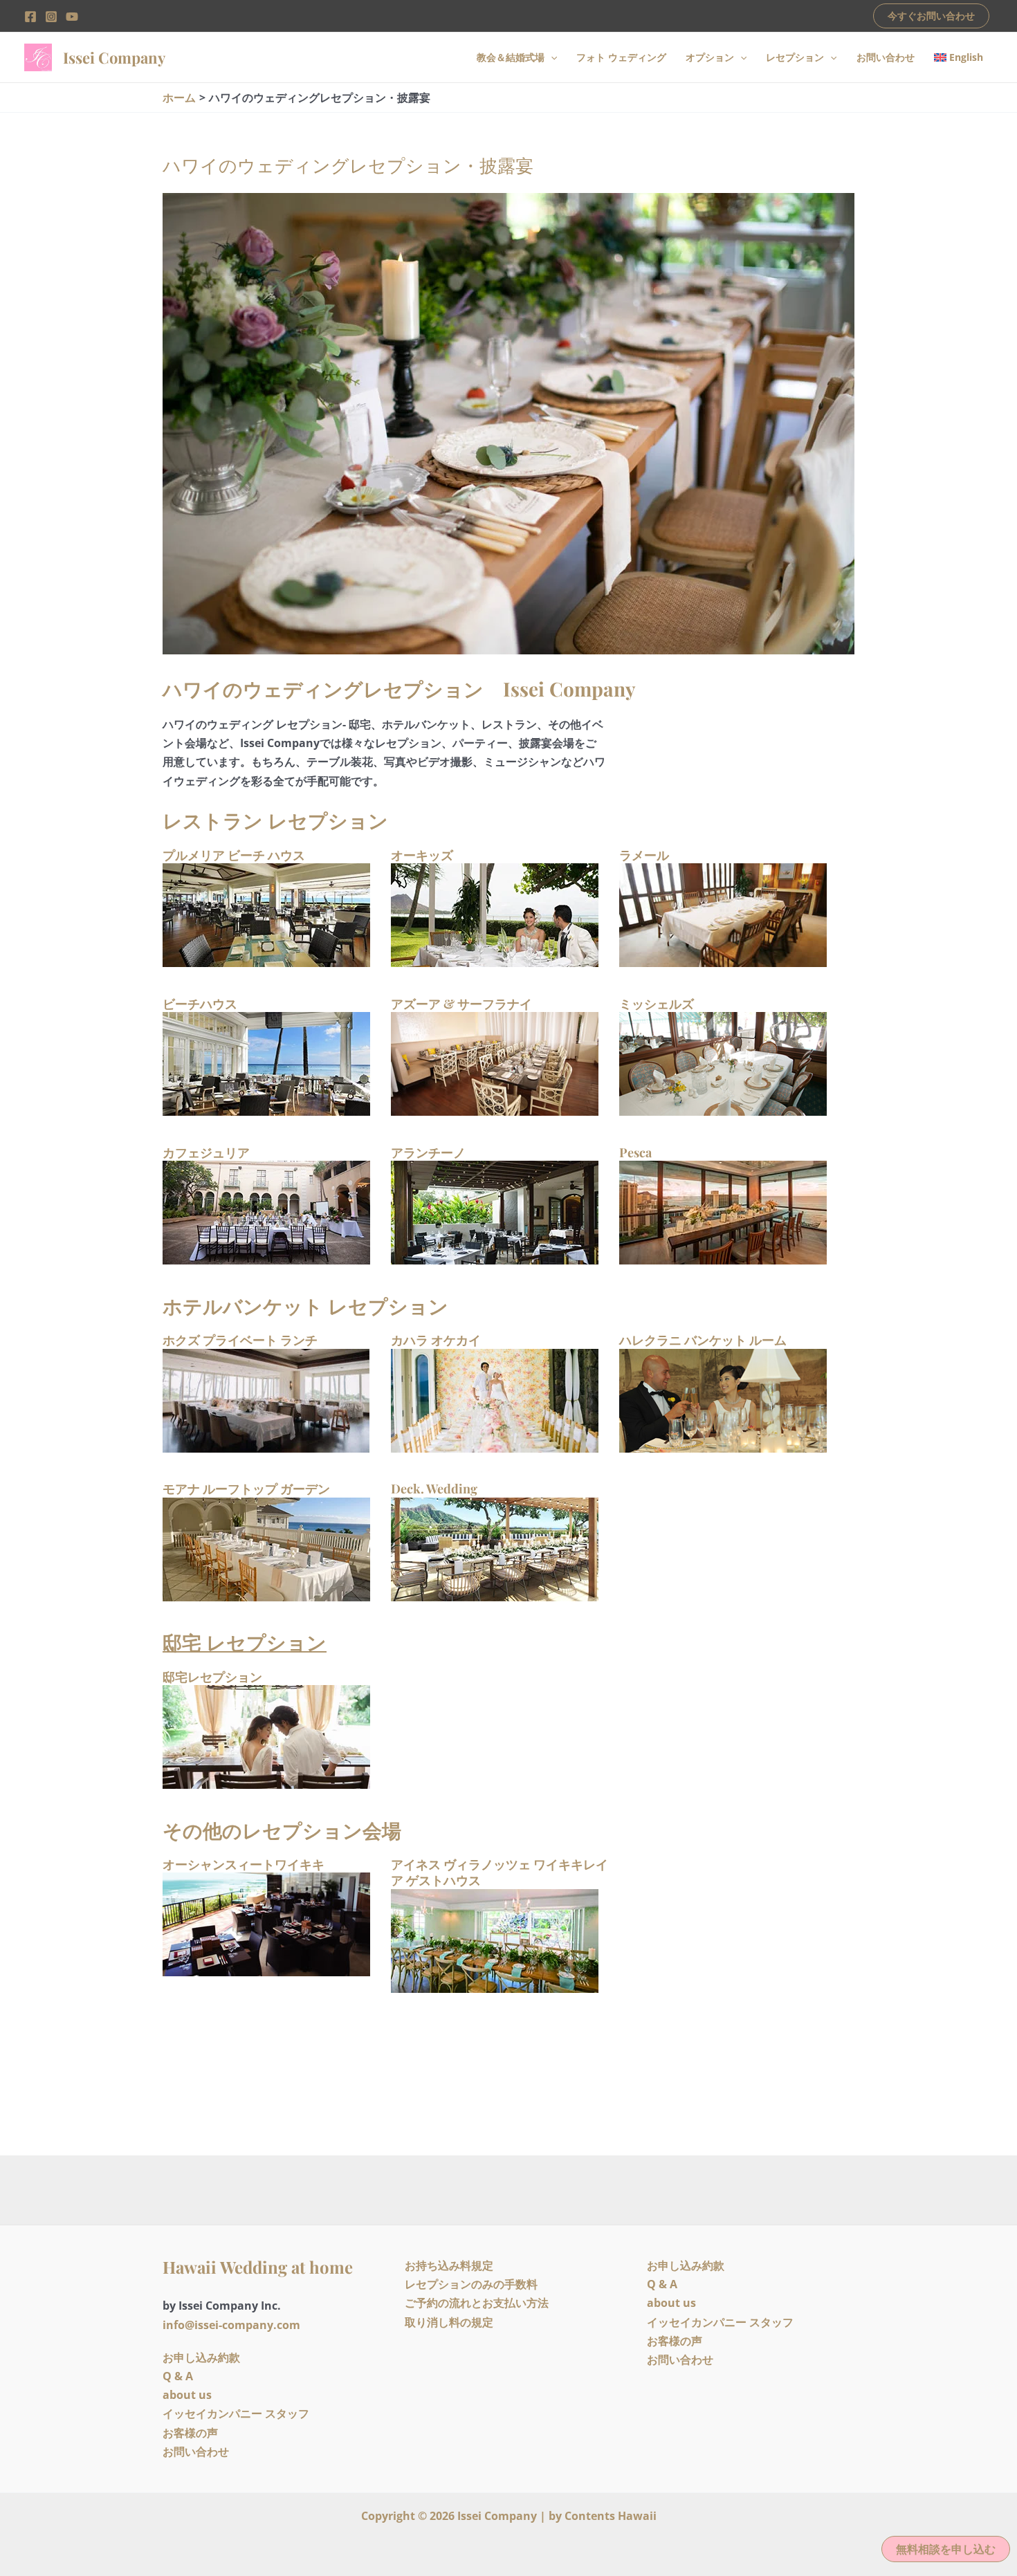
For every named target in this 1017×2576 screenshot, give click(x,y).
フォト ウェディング (621, 57)
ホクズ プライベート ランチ (240, 1340)
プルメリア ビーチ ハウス (234, 855)
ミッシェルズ (657, 1004)
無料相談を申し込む (946, 2549)
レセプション (795, 57)
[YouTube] (72, 17)
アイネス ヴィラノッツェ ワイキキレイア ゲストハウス (500, 1872)
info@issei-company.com (231, 2325)
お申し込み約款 (201, 2357)
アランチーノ (428, 1152)
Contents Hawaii (611, 2516)
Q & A (178, 2376)
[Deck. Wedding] (495, 1548)
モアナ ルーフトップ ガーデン (246, 1489)
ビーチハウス (200, 1004)
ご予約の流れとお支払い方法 (477, 2303)
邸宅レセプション (212, 1677)
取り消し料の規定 (449, 2322)
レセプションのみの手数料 (471, 2284)
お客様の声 (190, 2433)
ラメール (644, 855)
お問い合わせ (886, 57)
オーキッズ (422, 855)
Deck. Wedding (434, 1489)
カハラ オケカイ (436, 1340)
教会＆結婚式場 (511, 57)
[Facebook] (30, 17)
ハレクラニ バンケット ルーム (703, 1340)
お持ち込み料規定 (449, 2265)
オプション (710, 57)
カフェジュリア (206, 1152)
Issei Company (114, 57)
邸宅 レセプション (245, 1642)
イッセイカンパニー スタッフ (236, 2413)
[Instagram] (51, 17)
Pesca (635, 1152)
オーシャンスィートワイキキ (244, 1864)
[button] (931, 16)
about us (187, 2395)
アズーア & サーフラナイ (461, 1004)
